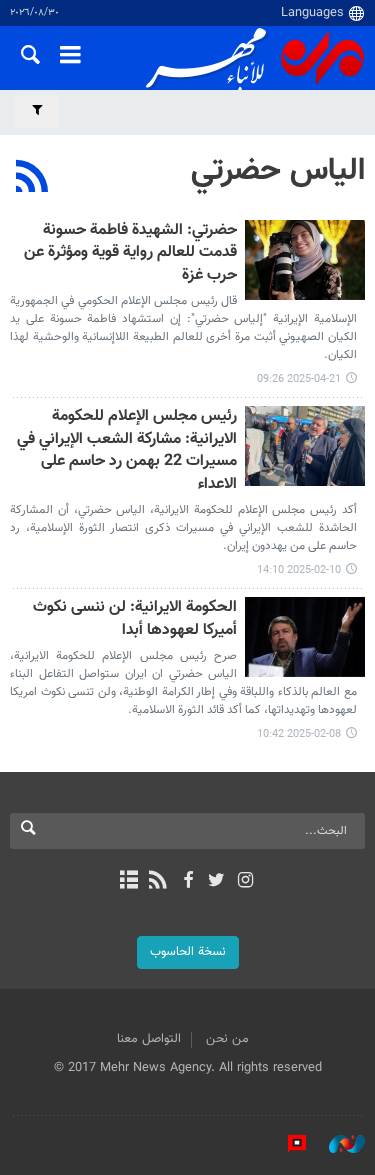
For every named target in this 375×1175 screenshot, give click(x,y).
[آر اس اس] (158, 882)
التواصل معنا (149, 1039)
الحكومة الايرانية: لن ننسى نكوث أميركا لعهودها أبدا (135, 619)
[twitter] (216, 882)
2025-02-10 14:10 (299, 570)
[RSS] (32, 179)
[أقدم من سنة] (305, 260)
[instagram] (245, 882)
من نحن (227, 1039)
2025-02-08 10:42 (299, 734)
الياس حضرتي (278, 171)
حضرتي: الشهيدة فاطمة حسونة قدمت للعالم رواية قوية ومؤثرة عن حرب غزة (130, 254)
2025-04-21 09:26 (299, 379)
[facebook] (187, 882)
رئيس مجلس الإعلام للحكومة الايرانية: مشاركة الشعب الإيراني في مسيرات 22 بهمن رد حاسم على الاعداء (127, 451)
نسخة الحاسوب (188, 952)
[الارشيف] (129, 882)
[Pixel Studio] (287, 1144)
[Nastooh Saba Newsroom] (337, 1144)
